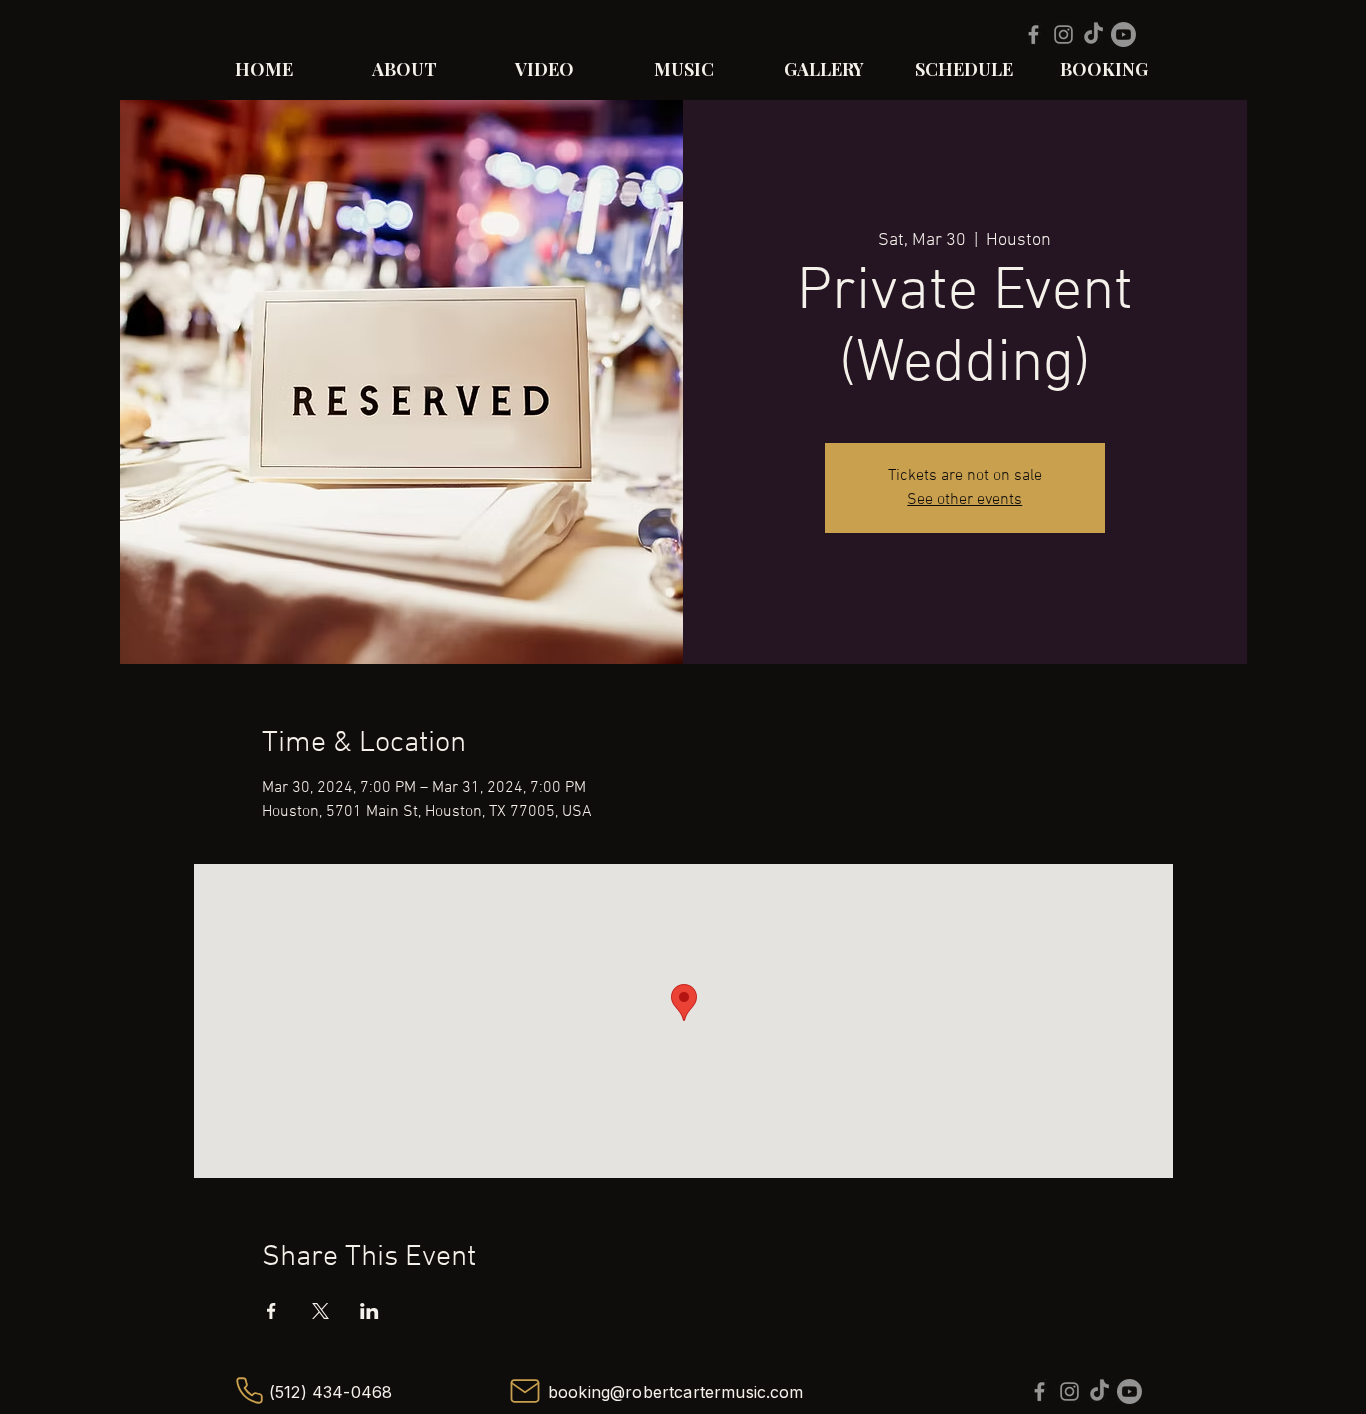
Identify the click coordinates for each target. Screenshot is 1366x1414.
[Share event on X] (320, 1311)
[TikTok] (1093, 34)
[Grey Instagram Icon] (1063, 34)
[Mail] (524, 1391)
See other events (964, 500)
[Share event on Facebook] (271, 1311)
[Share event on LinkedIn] (369, 1311)
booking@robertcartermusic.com (676, 1392)
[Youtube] (1123, 34)
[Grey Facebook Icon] (1033, 34)
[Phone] (249, 1391)
